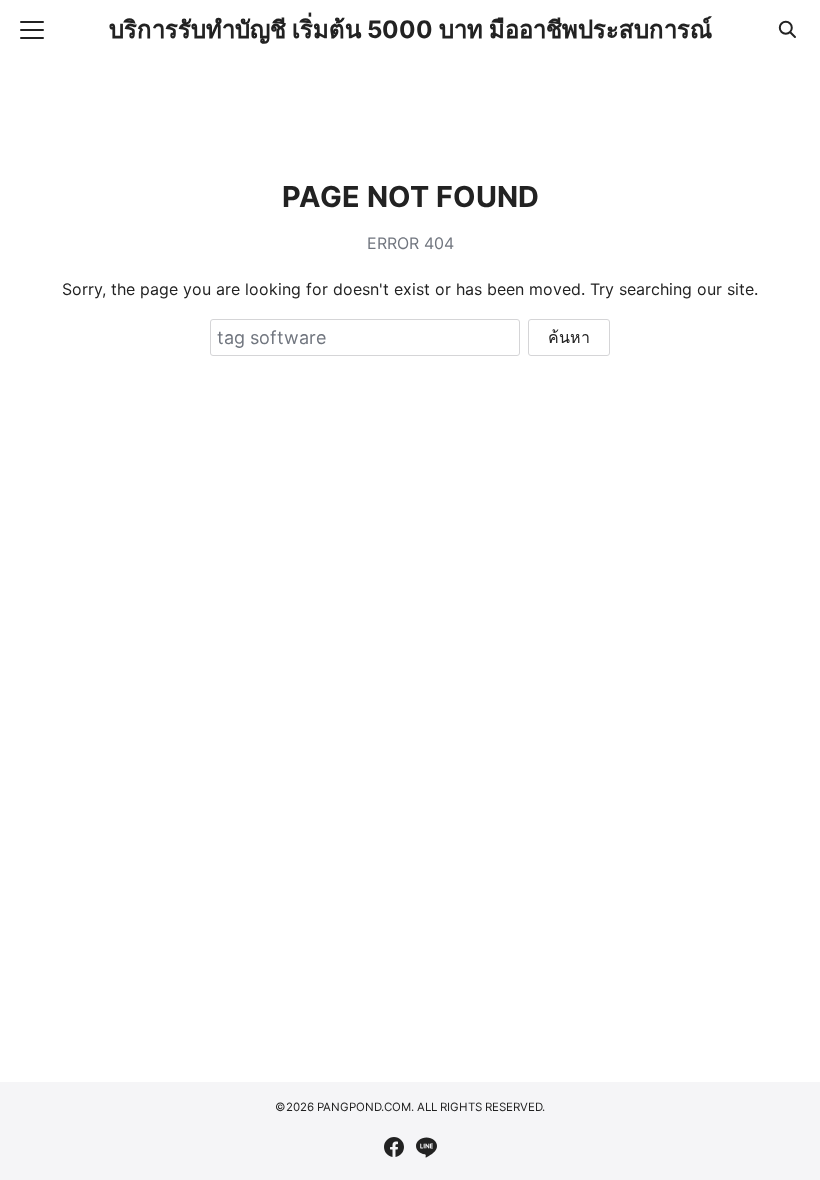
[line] (426, 1147)
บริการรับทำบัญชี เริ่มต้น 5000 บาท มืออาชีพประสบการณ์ (410, 29)
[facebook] (394, 1147)
